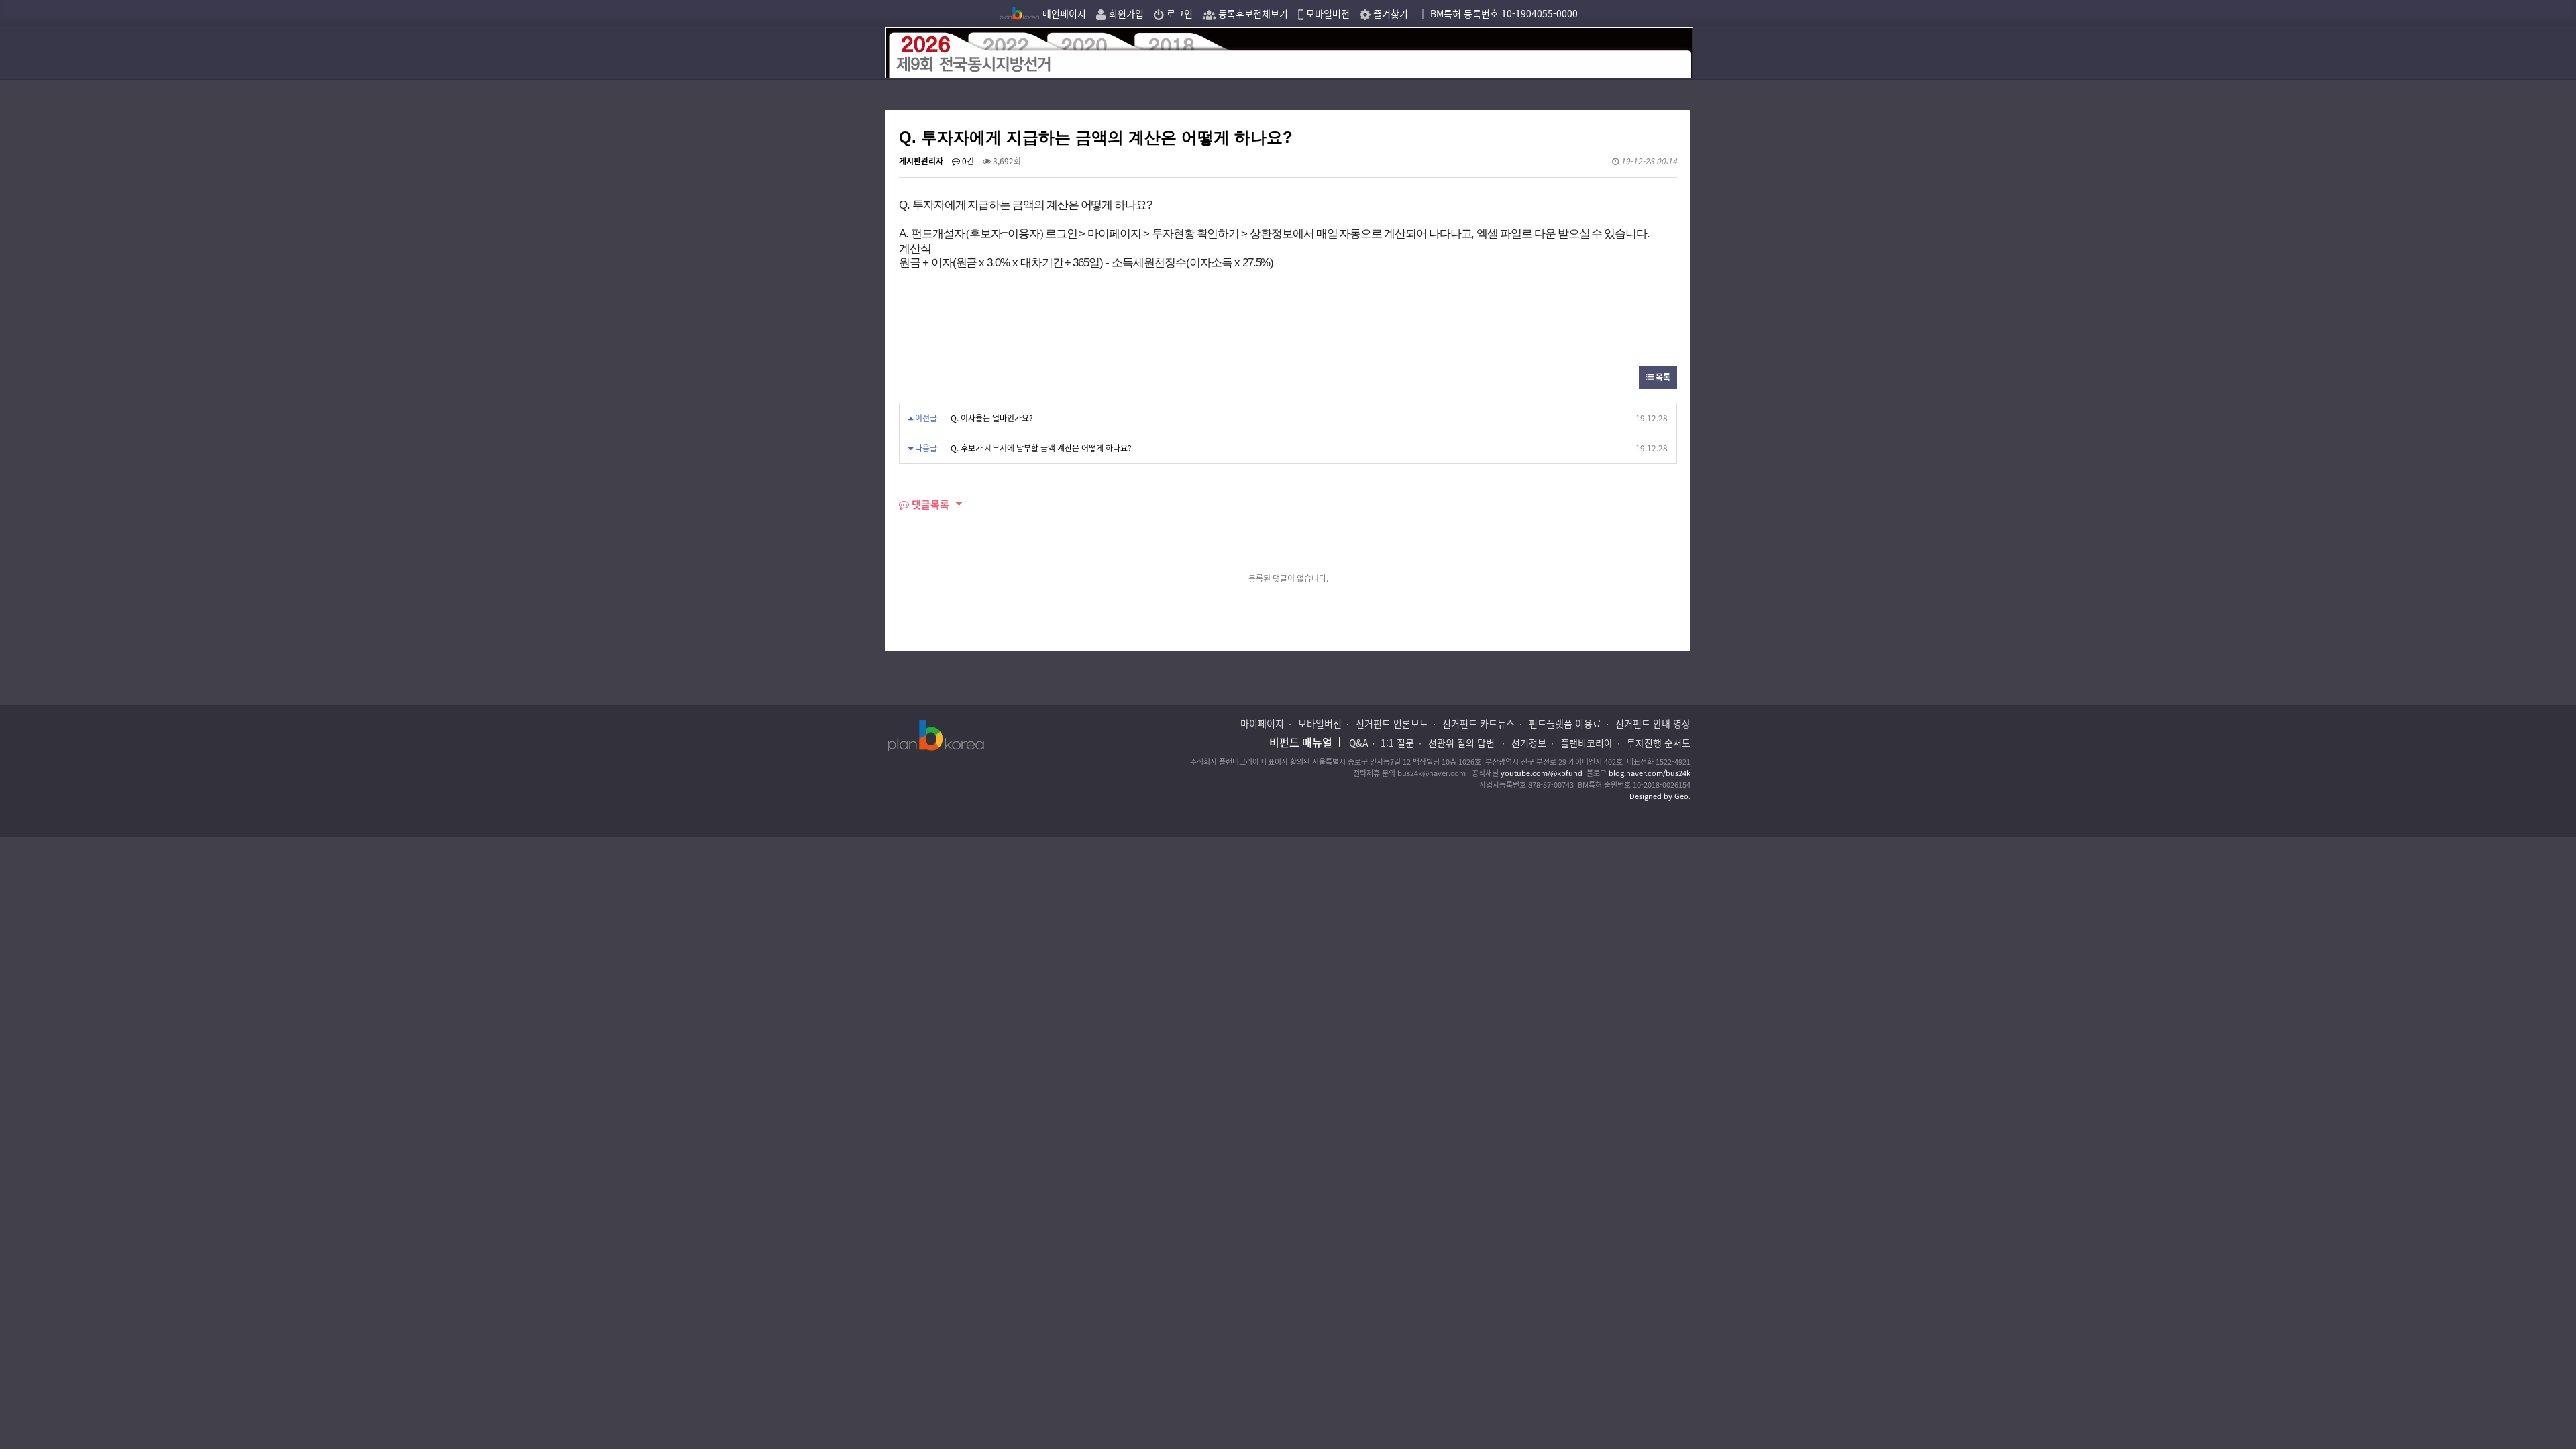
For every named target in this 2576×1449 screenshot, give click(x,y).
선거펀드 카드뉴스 (1479, 723)
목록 (1662, 377)
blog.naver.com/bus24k (1650, 773)
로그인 (1178, 13)
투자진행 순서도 (1659, 743)
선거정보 (1529, 743)
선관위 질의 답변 (1463, 743)
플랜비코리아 (1587, 743)
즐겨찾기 (1389, 13)
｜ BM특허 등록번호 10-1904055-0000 (1498, 13)
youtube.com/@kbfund (1542, 773)
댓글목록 (929, 504)
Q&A (1359, 743)
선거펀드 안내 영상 (1653, 723)
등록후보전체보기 (1252, 13)
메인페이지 (1063, 13)
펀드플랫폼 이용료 (1565, 723)
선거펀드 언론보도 (1392, 723)
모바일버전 (1327, 13)
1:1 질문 (1397, 743)
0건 (967, 161)
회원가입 (1125, 13)
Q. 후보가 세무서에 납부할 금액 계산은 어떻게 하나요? (1041, 448)
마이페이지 (1262, 723)
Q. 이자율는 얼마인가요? (992, 418)
